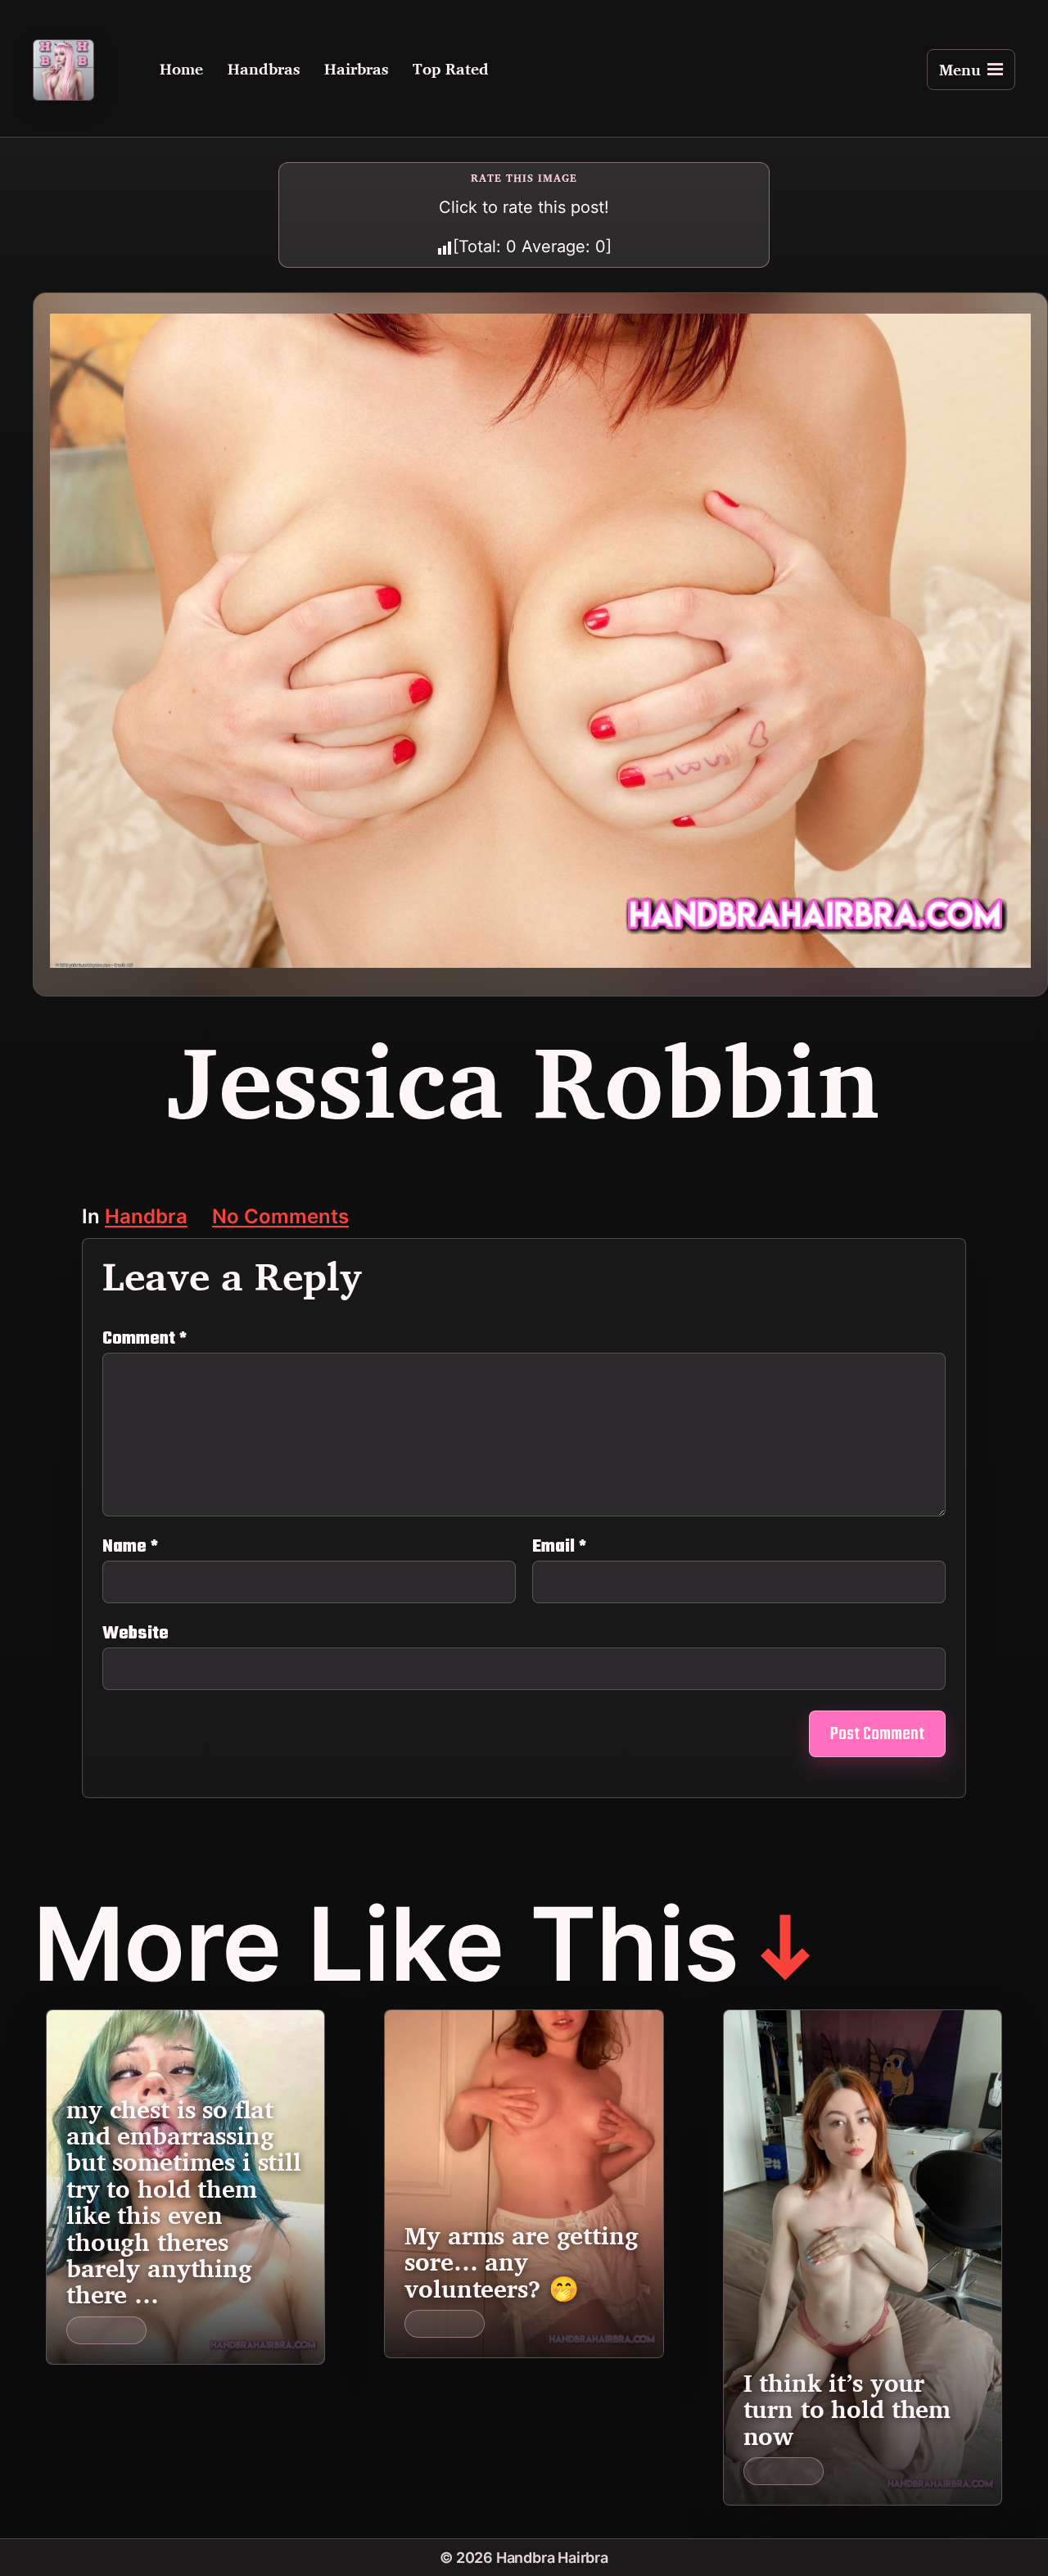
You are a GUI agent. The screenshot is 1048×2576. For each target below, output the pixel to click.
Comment (145, 1339)
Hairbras (356, 70)
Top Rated (451, 70)
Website (136, 1631)
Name (130, 1547)
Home (181, 70)
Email (559, 1547)
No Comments (280, 1218)
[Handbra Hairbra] (63, 70)
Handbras (264, 70)
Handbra (146, 1218)
